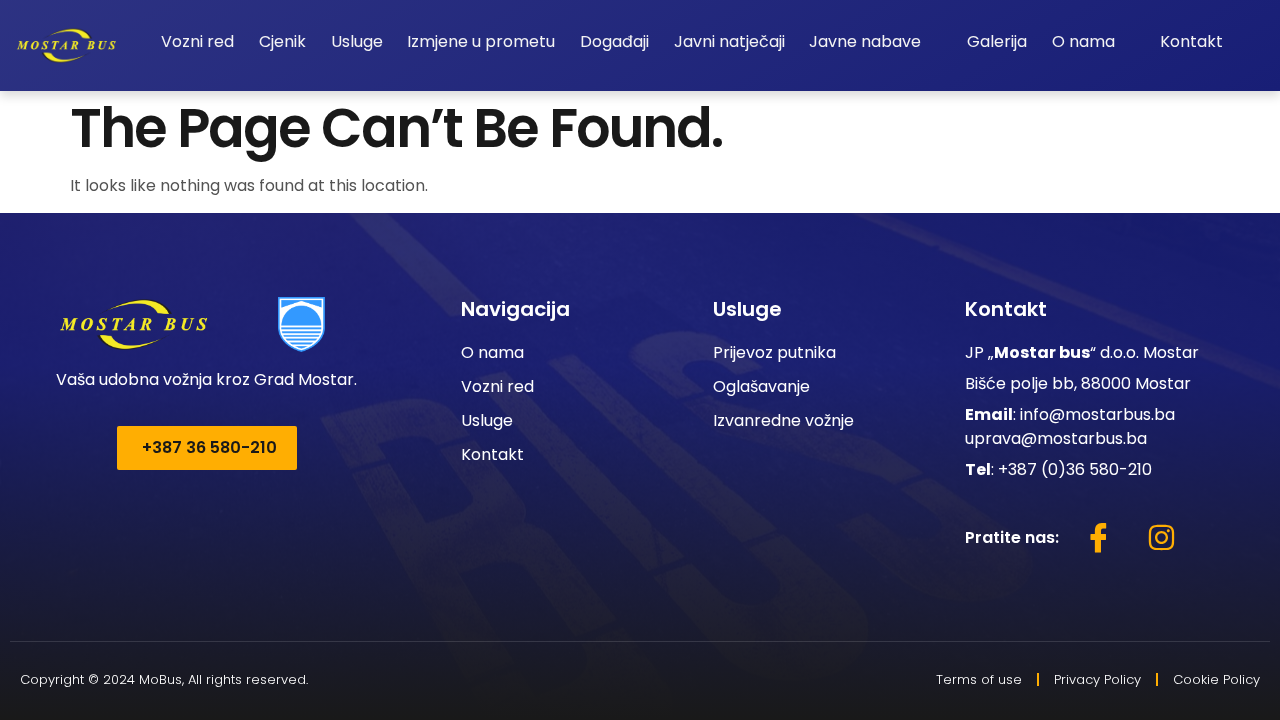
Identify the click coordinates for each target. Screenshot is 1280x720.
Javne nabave (865, 41)
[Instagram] (1161, 538)
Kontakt (1191, 41)
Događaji (614, 41)
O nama (1083, 41)
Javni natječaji (729, 41)
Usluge (357, 41)
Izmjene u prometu (481, 41)
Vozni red (197, 41)
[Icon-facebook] (1098, 538)
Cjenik (282, 41)
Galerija (997, 41)
